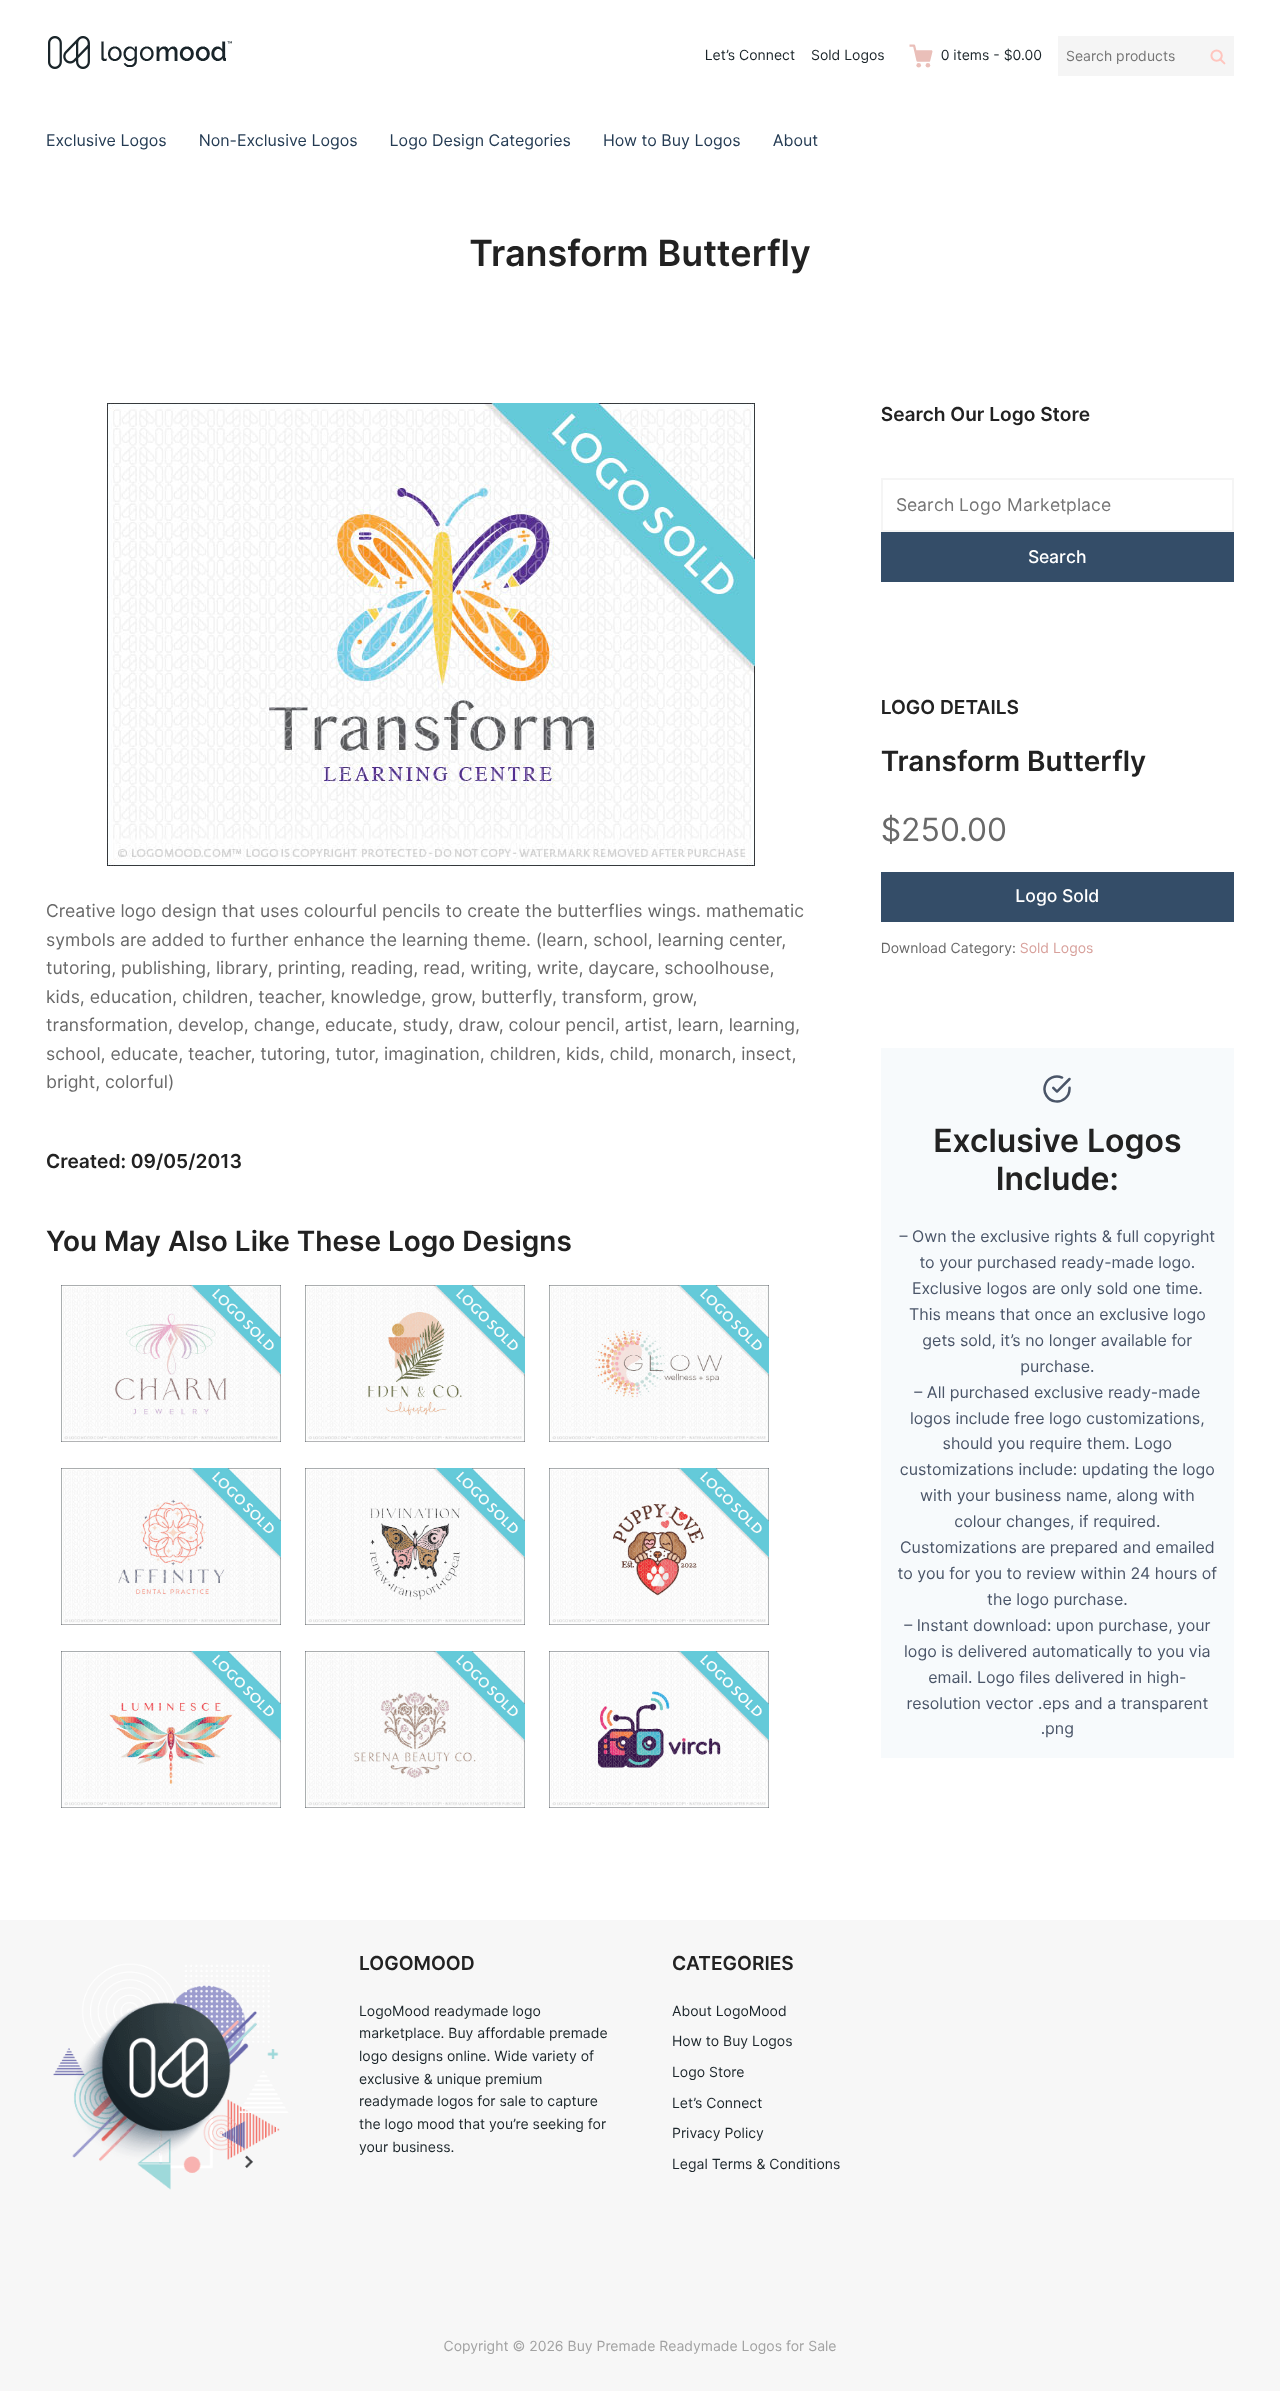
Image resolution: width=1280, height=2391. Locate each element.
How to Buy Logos (672, 140)
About (795, 140)
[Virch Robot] (659, 1820)
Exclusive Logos (106, 140)
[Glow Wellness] (659, 1454)
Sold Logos (848, 55)
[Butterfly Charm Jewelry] (171, 1454)
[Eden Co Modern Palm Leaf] (415, 1454)
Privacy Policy (718, 2133)
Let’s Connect (750, 55)
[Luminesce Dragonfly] (171, 1820)
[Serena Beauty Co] (415, 1820)
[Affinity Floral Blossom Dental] (171, 1637)
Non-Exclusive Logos (278, 140)
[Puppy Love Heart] (659, 1637)
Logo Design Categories (480, 140)
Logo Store (708, 2072)
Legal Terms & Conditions (756, 2164)
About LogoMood (729, 2011)
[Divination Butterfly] (415, 1637)
